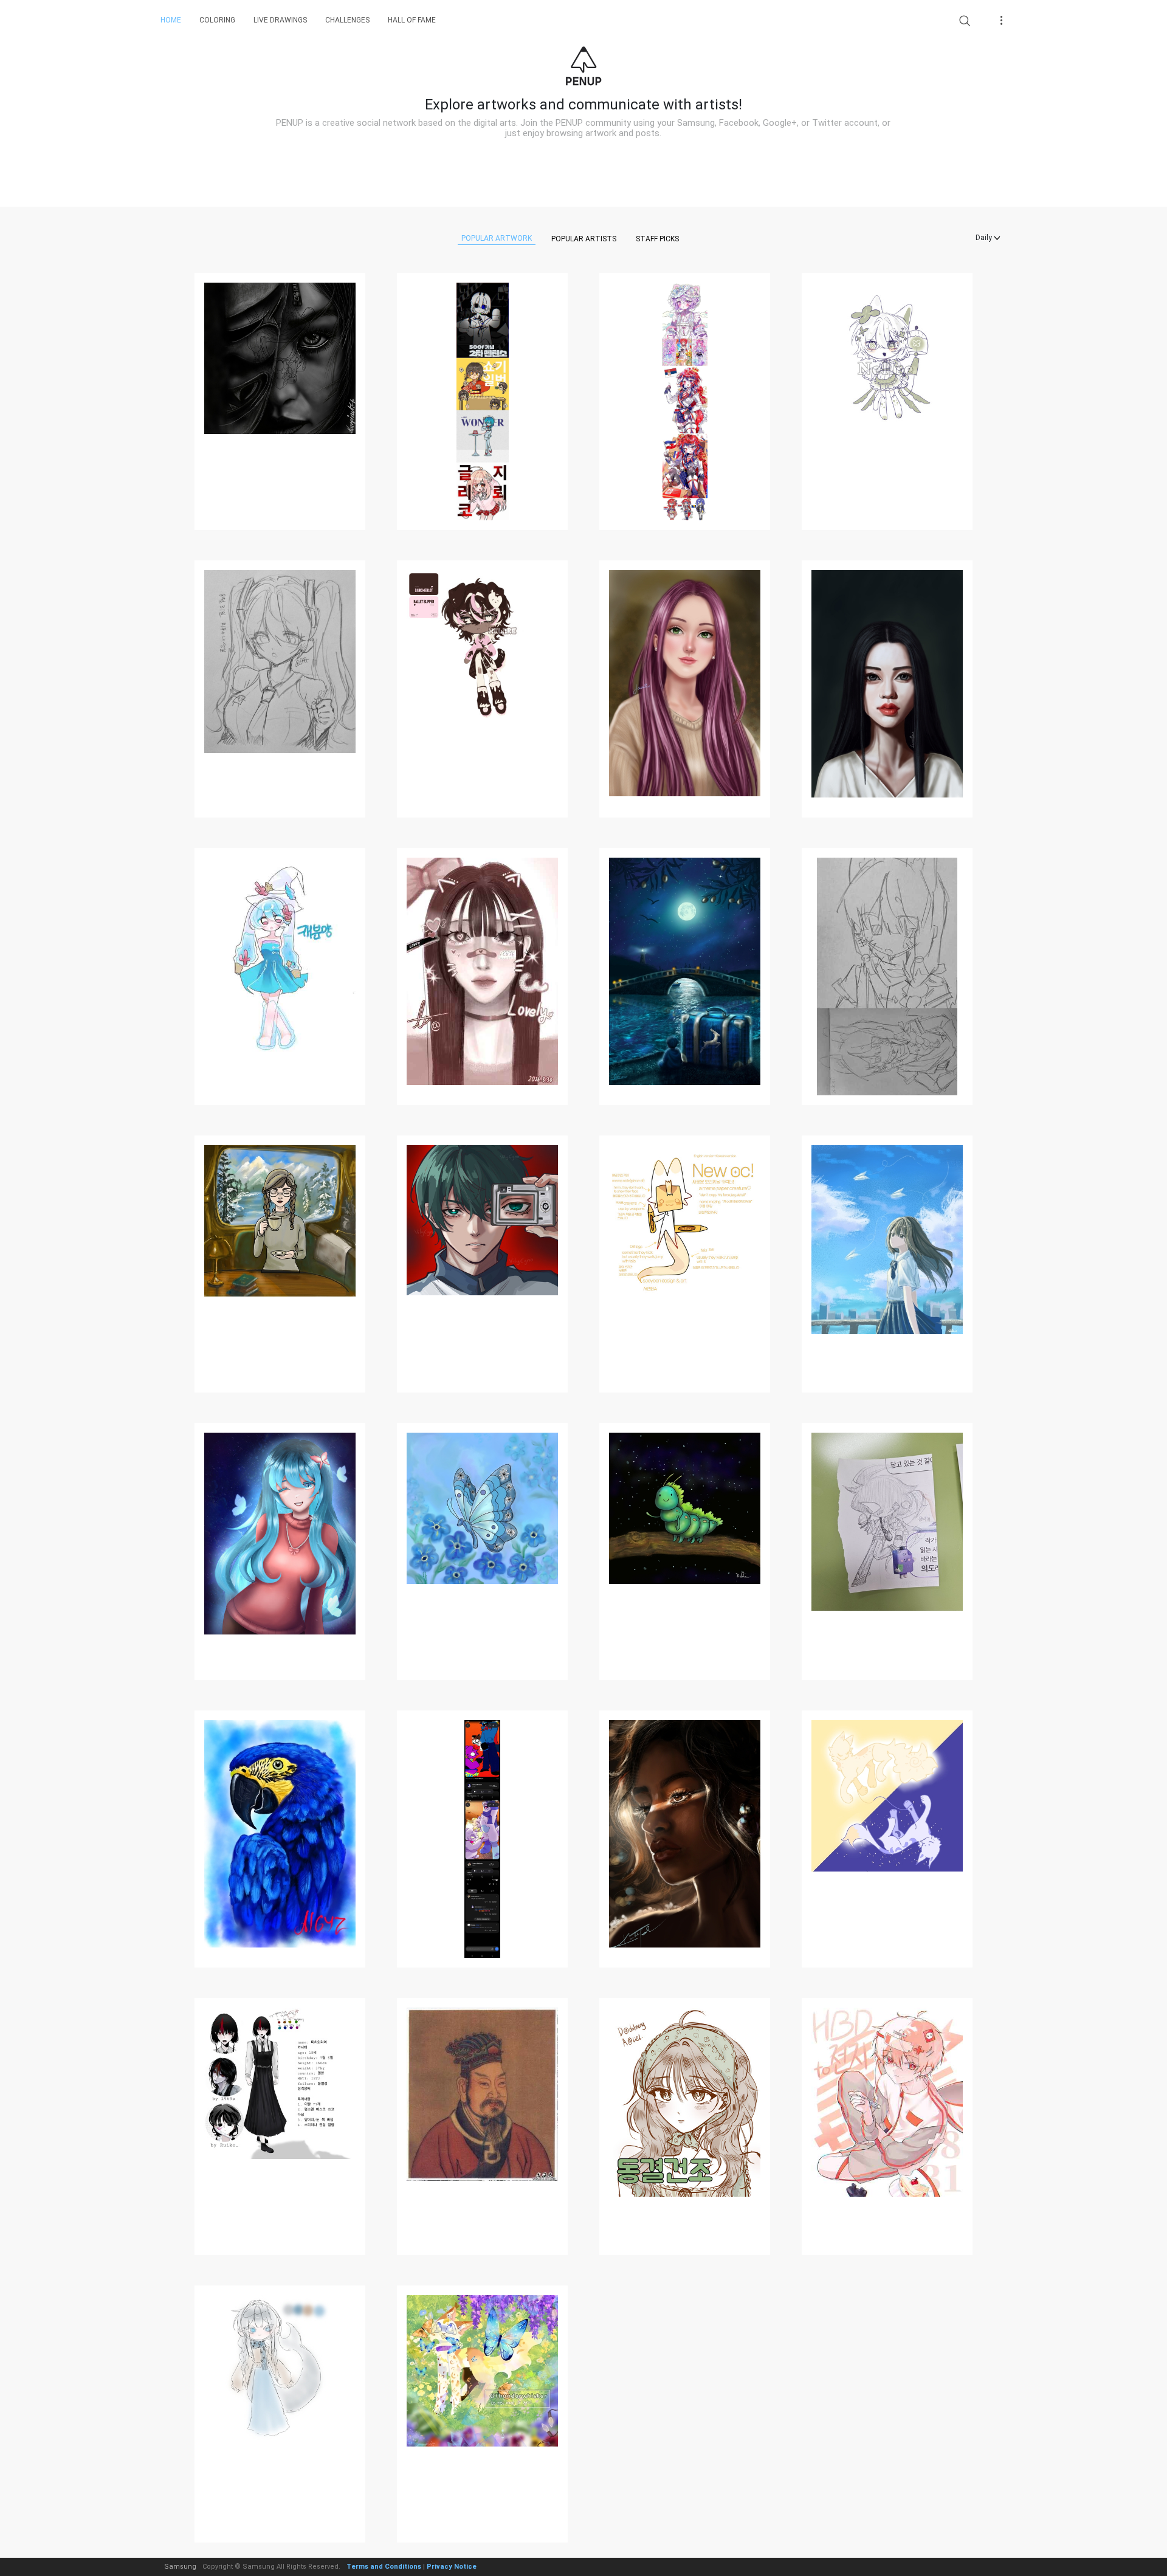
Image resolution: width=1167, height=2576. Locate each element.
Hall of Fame (412, 20)
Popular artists (584, 239)
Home (171, 20)
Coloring (217, 20)
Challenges (347, 20)
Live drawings (280, 20)
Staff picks (657, 239)
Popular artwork (497, 238)
